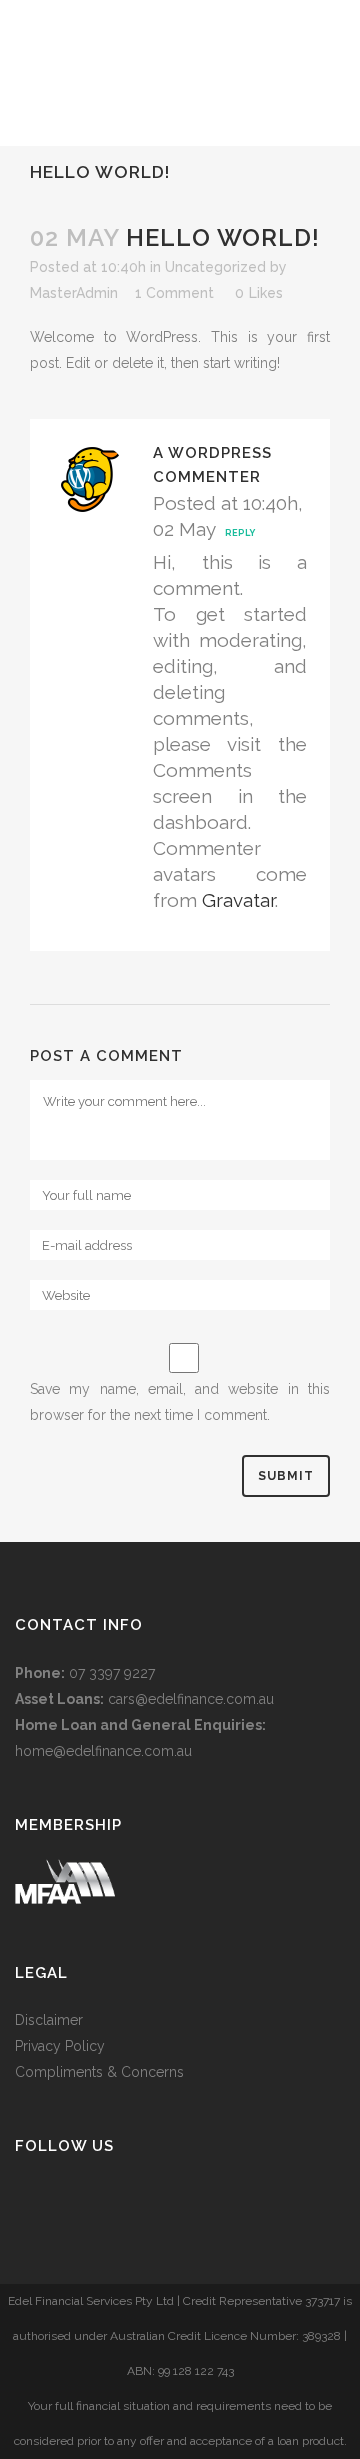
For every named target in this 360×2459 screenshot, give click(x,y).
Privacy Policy (60, 2046)
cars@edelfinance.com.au (191, 1699)
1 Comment (174, 293)
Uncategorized (215, 267)
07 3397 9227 (112, 1673)
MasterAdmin (74, 293)
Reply (240, 533)
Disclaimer (49, 2020)
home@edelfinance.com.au (103, 1751)
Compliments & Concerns (99, 2072)
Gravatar (238, 900)
